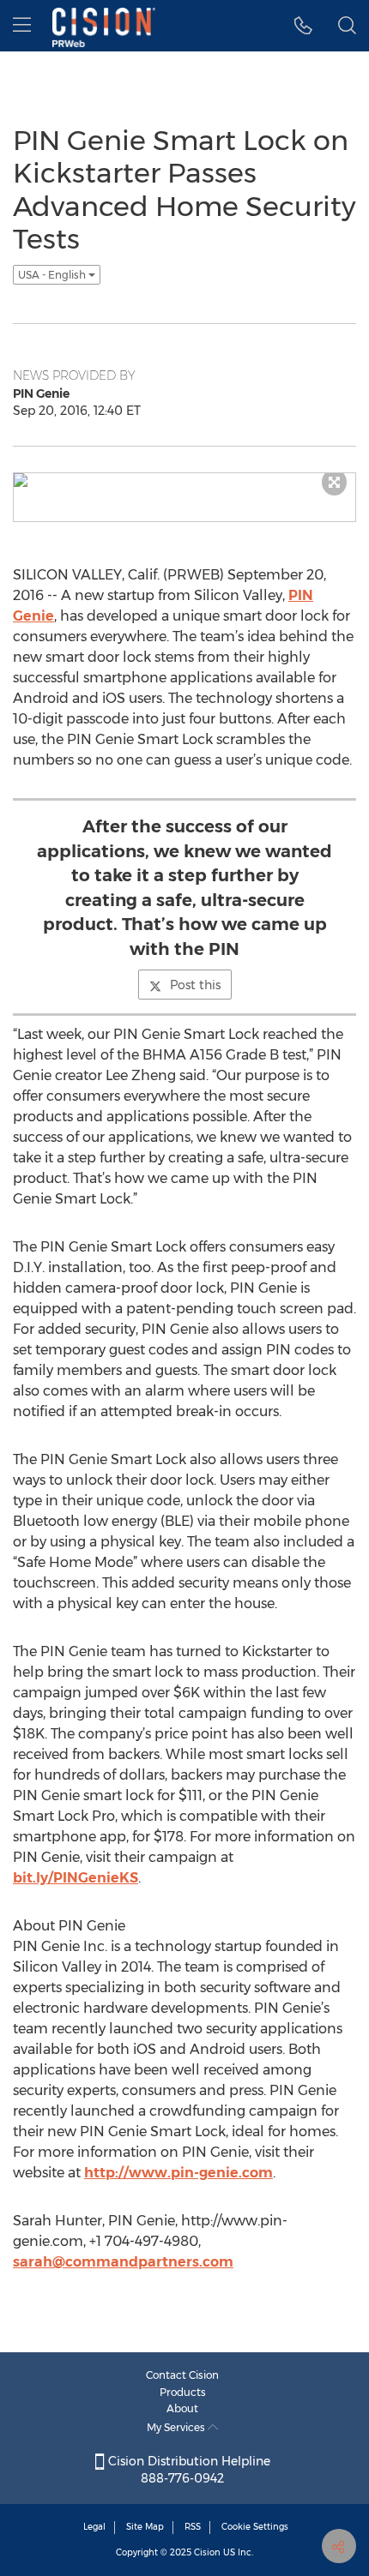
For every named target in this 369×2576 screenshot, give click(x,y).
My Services (177, 2427)
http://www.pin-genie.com (178, 2173)
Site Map (145, 2527)
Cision (207, 2552)
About (182, 2408)
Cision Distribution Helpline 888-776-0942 (188, 2470)
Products (183, 2392)
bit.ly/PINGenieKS (76, 1878)
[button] (303, 26)
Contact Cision (182, 2375)
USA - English (53, 275)
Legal (94, 2527)
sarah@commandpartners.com (123, 2262)
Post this (195, 985)
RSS (193, 2527)
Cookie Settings (255, 2527)
